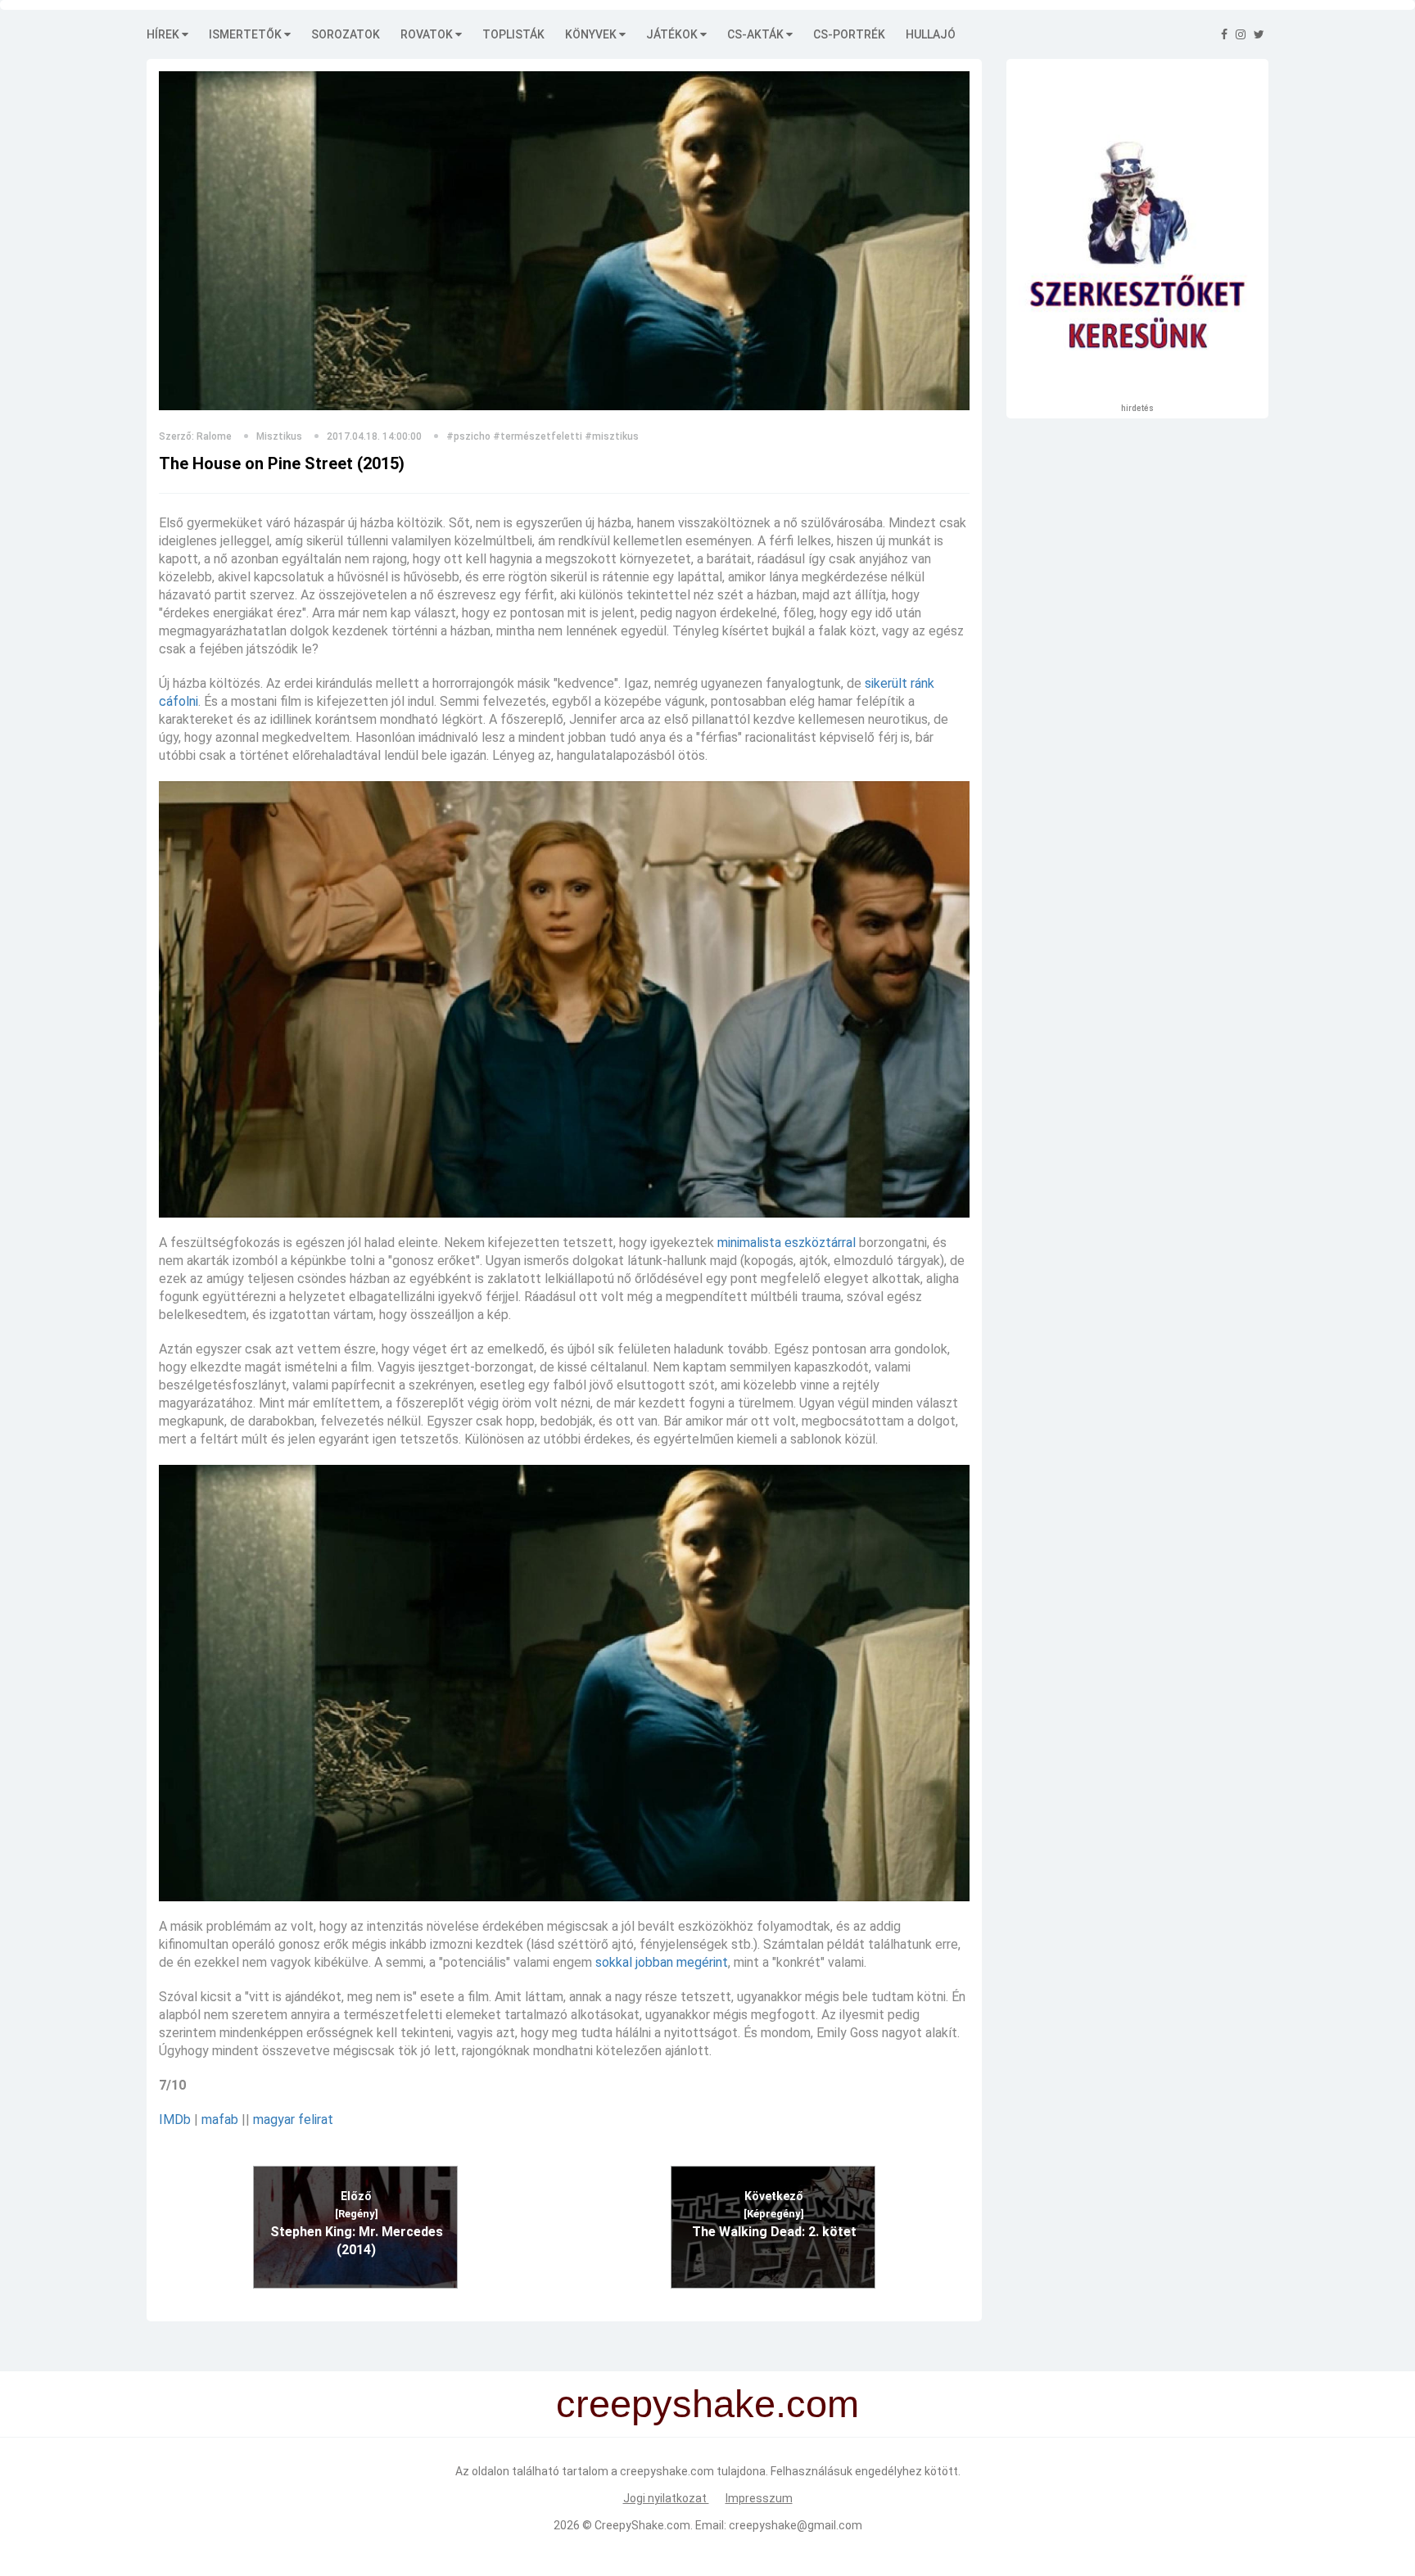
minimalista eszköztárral (787, 1243)
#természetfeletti (538, 436)
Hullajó (931, 34)
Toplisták (513, 34)
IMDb (175, 2120)
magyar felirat (293, 2120)
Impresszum (759, 2498)
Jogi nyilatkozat (666, 2498)
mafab (220, 2120)
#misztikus (612, 436)
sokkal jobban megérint (662, 1962)
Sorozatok (346, 34)
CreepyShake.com (642, 2525)
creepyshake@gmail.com (796, 2525)
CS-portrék (849, 34)
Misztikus (279, 436)
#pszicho (468, 436)
